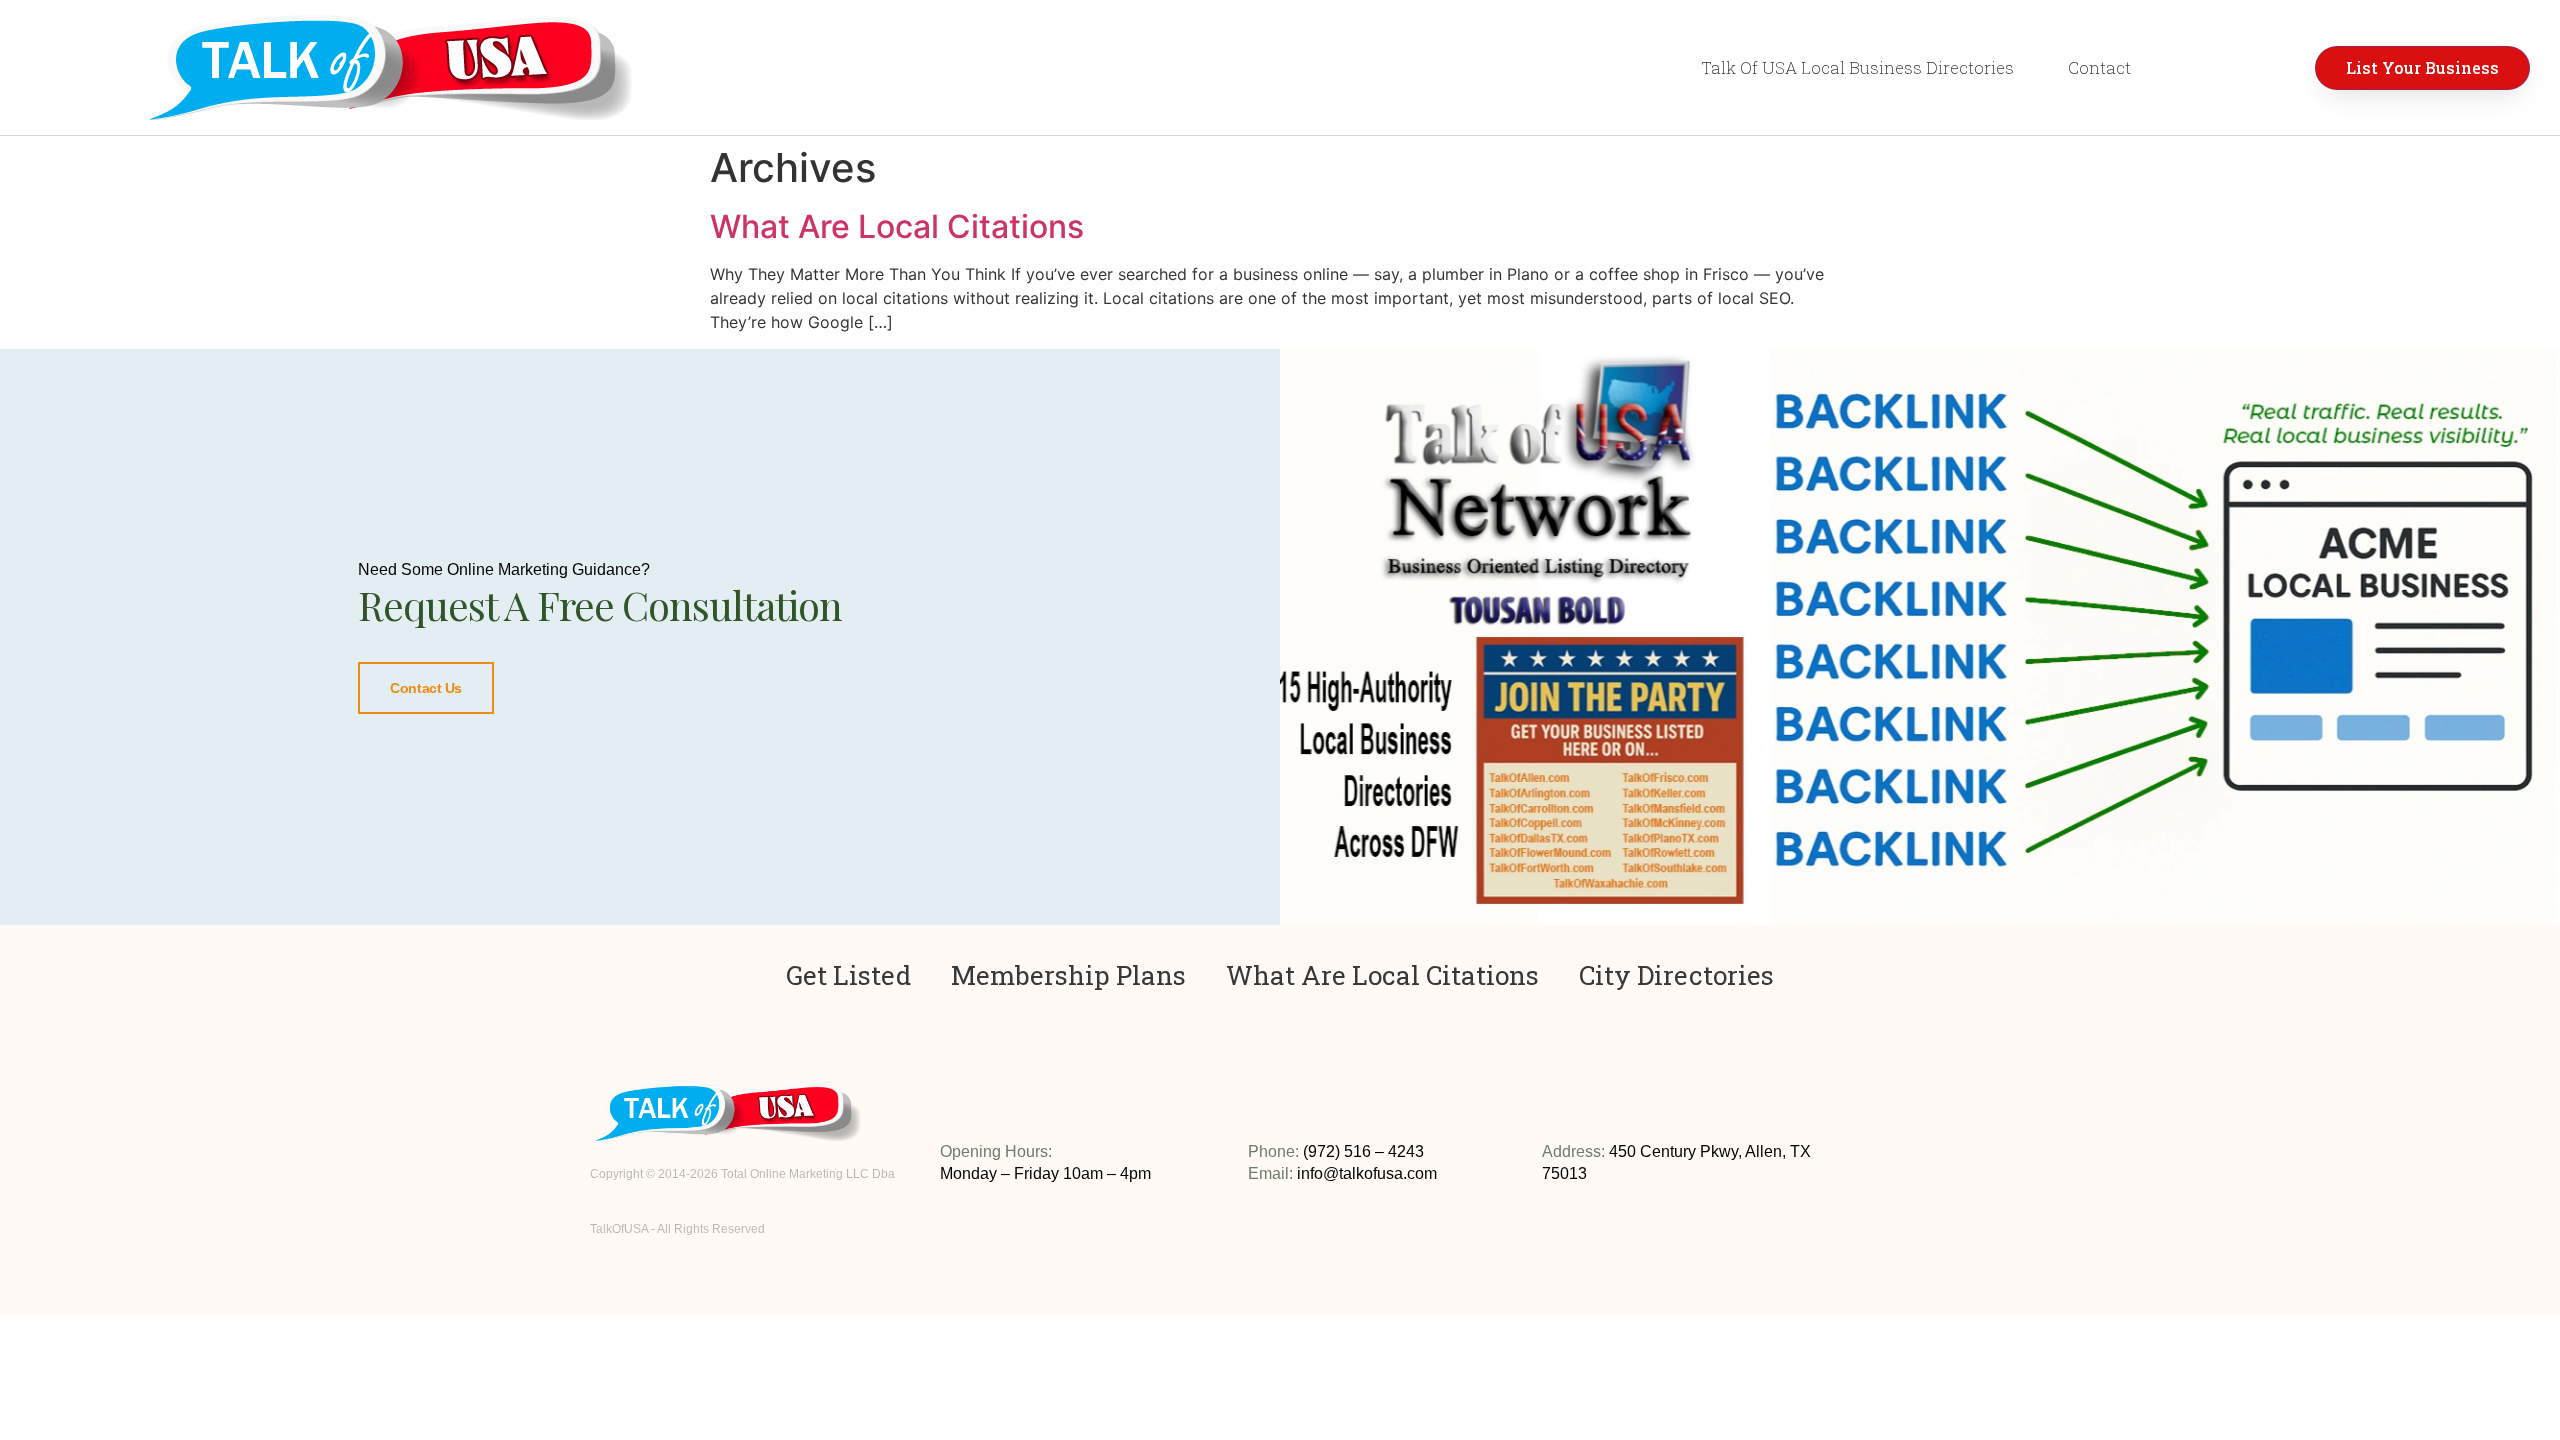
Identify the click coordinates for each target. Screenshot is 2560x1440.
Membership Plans (1068, 975)
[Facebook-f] (1932, 1169)
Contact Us (426, 688)
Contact (2099, 67)
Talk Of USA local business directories (1857, 67)
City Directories (1676, 975)
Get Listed (848, 975)
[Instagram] (1902, 1169)
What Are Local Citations (897, 226)
